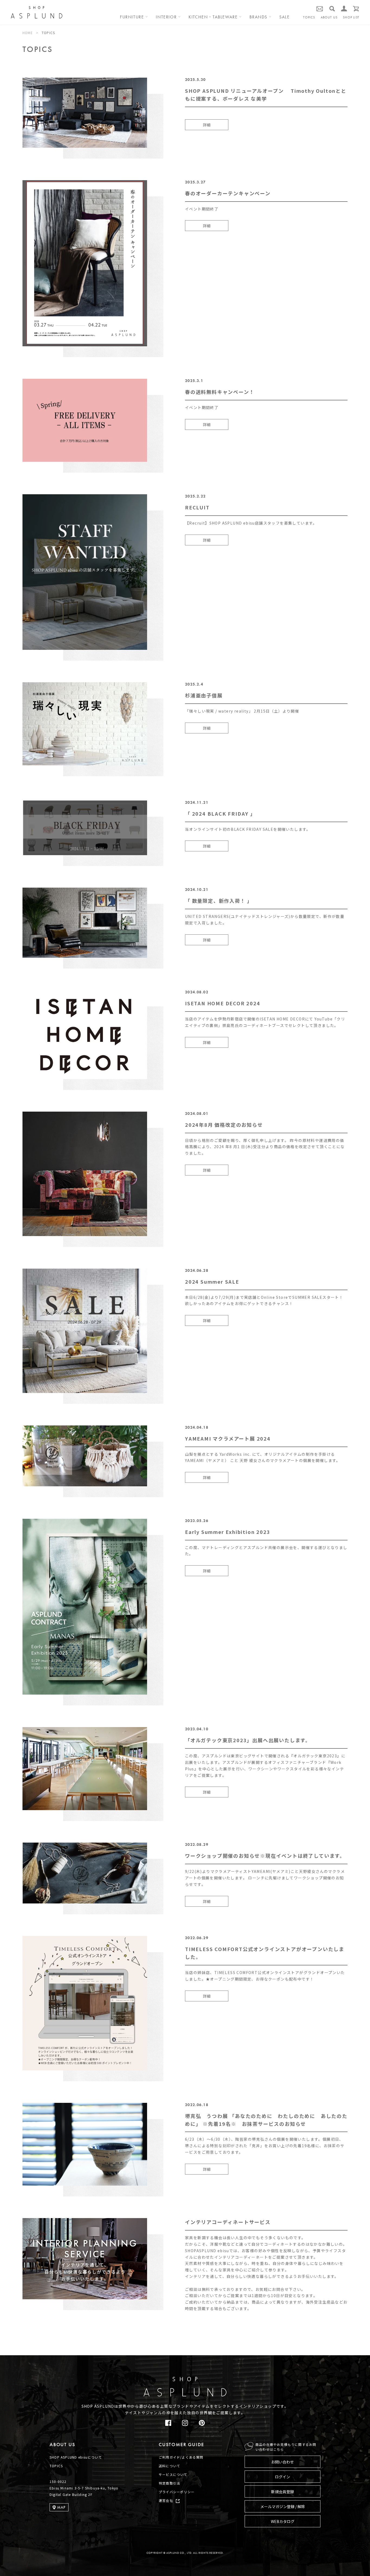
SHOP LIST (351, 17)
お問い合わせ (283, 2462)
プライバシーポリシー (177, 2492)
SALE (284, 17)
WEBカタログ (283, 2521)
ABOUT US (329, 17)
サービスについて (173, 2474)
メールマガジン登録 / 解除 (283, 2506)
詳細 (207, 125)
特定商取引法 (169, 2483)
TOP (351, 2359)
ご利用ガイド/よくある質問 (181, 2457)
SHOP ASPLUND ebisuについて (76, 2457)
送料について (169, 2466)
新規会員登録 (283, 2492)
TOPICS (309, 17)
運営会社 (166, 2500)
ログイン (283, 2477)
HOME (28, 33)
